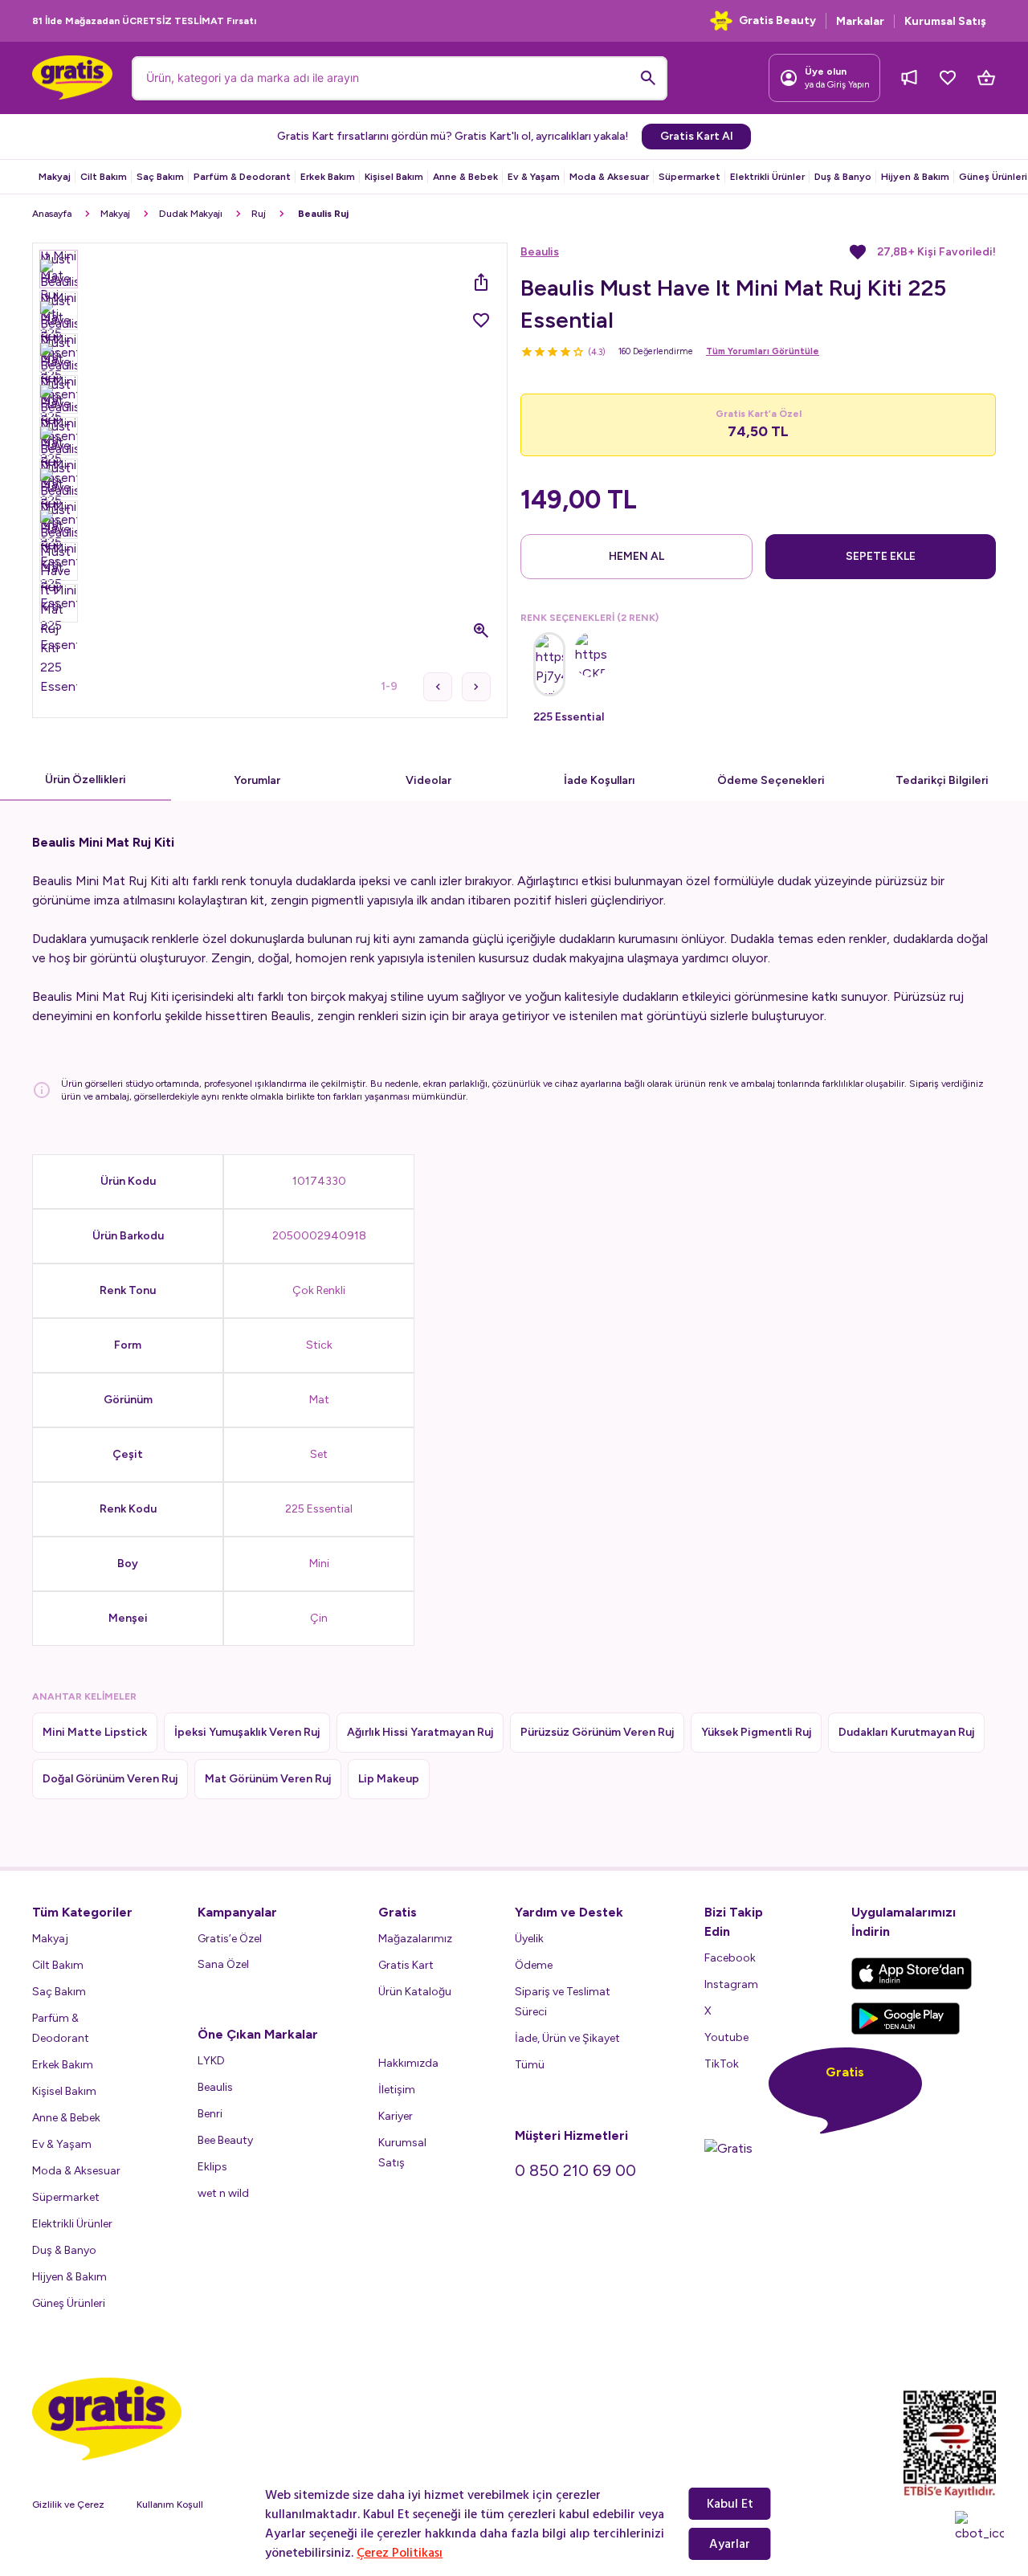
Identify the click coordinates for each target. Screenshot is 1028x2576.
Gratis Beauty (777, 20)
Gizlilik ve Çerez (68, 2505)
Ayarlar (730, 2544)
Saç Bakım (160, 177)
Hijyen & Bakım (915, 177)
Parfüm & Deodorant (242, 177)
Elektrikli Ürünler (767, 177)
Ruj (259, 214)
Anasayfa (52, 214)
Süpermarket (689, 177)
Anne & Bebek (465, 177)
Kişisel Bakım (394, 177)
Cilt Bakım (104, 177)
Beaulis (540, 252)
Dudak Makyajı (191, 214)
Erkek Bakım (328, 177)
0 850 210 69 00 (575, 2170)
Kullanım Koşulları (175, 2505)
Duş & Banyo (843, 177)
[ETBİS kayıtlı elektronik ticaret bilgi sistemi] (950, 2444)
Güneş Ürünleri (993, 177)
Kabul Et (730, 2504)
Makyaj (55, 177)
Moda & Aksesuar (609, 177)
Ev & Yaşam (534, 177)
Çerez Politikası (400, 2553)
